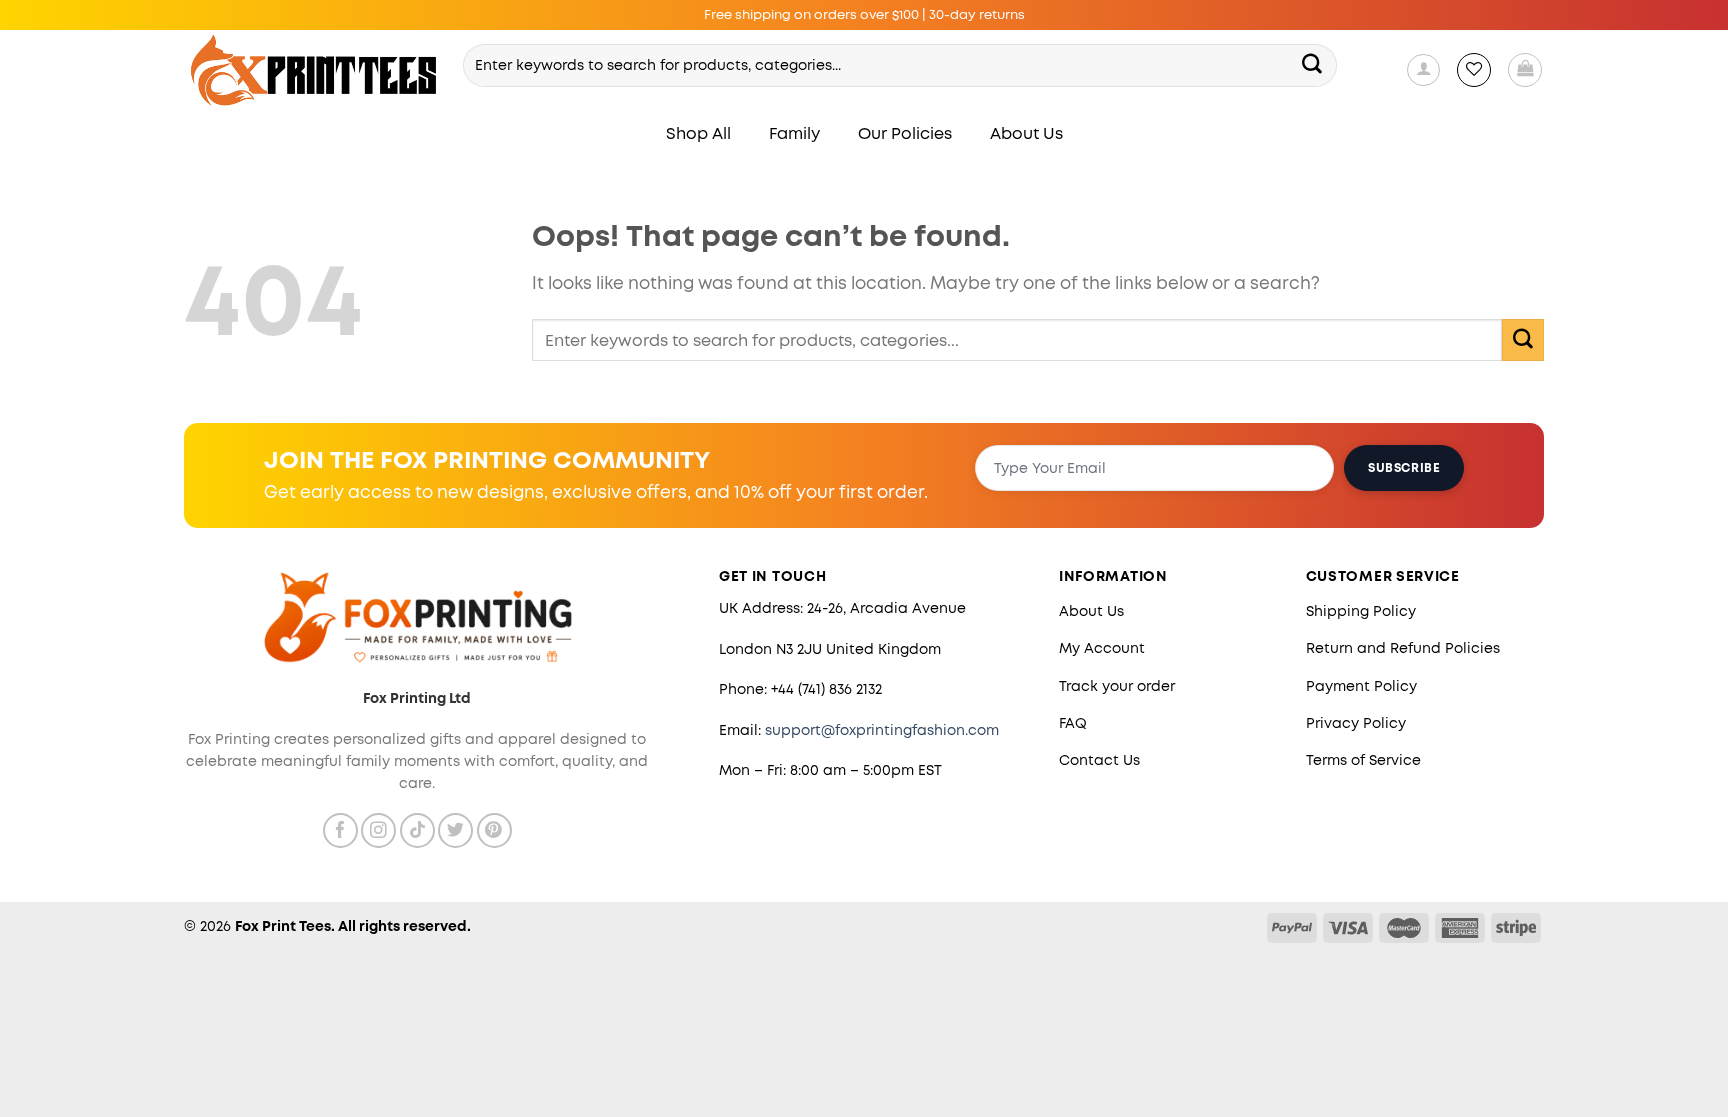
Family (794, 133)
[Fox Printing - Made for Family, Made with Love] (314, 70)
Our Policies (905, 133)
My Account (1102, 648)
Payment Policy (1361, 686)
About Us (1026, 133)
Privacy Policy (1356, 723)
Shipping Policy (1361, 611)
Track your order (1117, 686)
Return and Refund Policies (1403, 648)
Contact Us (1099, 760)
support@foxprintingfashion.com (882, 730)
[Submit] (1313, 65)
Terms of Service (1363, 760)
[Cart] (1525, 70)
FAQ (1073, 723)
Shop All (698, 133)
